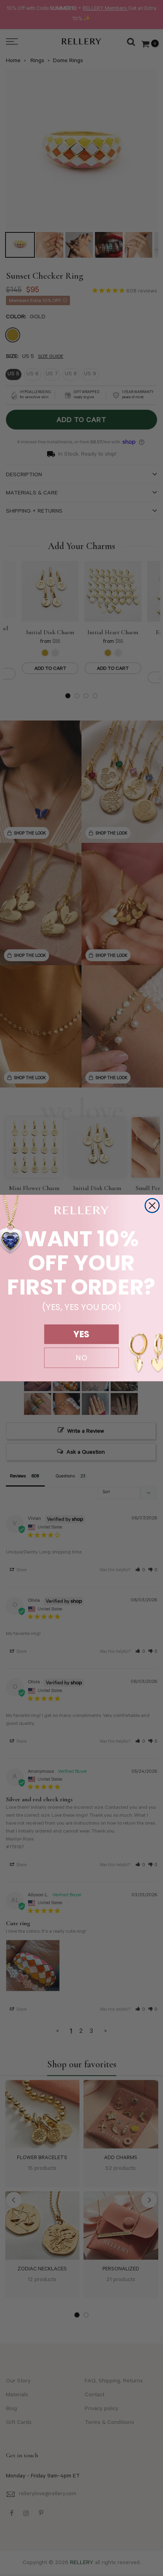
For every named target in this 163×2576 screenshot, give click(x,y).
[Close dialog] (152, 1206)
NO (81, 1358)
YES (81, 1334)
